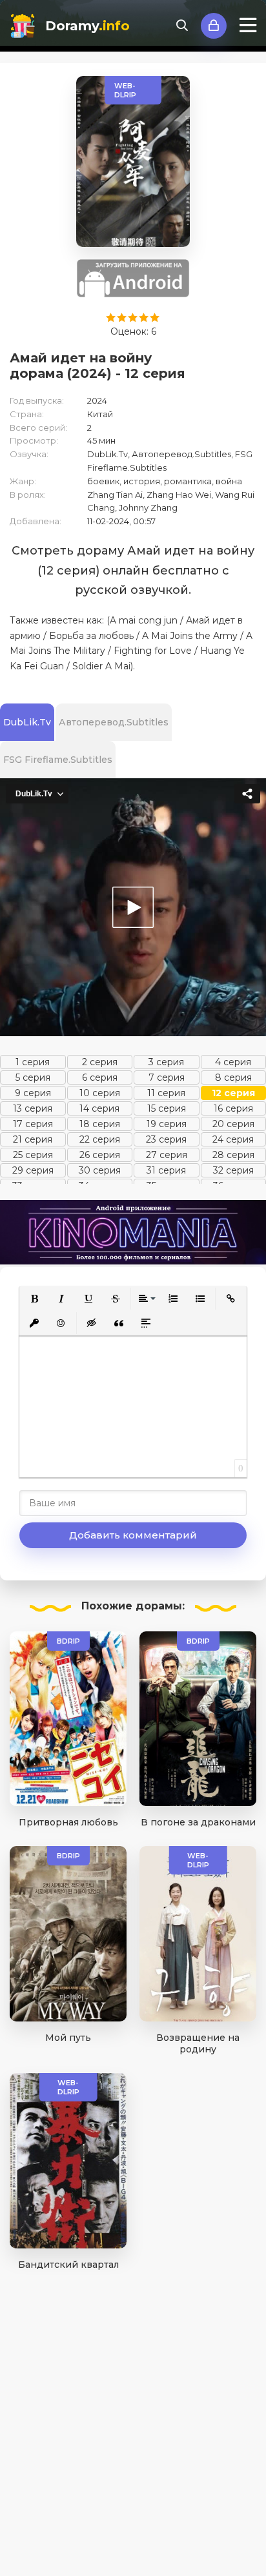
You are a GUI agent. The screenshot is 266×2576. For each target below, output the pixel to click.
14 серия (99, 1108)
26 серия (100, 1155)
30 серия (100, 1170)
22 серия (100, 1139)
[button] (34, 1299)
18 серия (100, 1124)
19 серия (167, 1124)
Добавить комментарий (133, 1535)
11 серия (166, 1093)
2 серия (100, 1062)
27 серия (167, 1155)
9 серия (33, 1093)
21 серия (33, 1139)
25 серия (33, 1155)
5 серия (33, 1077)
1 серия (33, 1062)
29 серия (33, 1170)
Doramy (87, 26)
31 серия (166, 1170)
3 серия (166, 1062)
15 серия (167, 1108)
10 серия (100, 1093)
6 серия (100, 1077)
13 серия (33, 1108)
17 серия (33, 1124)
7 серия (167, 1077)
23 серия (166, 1139)
